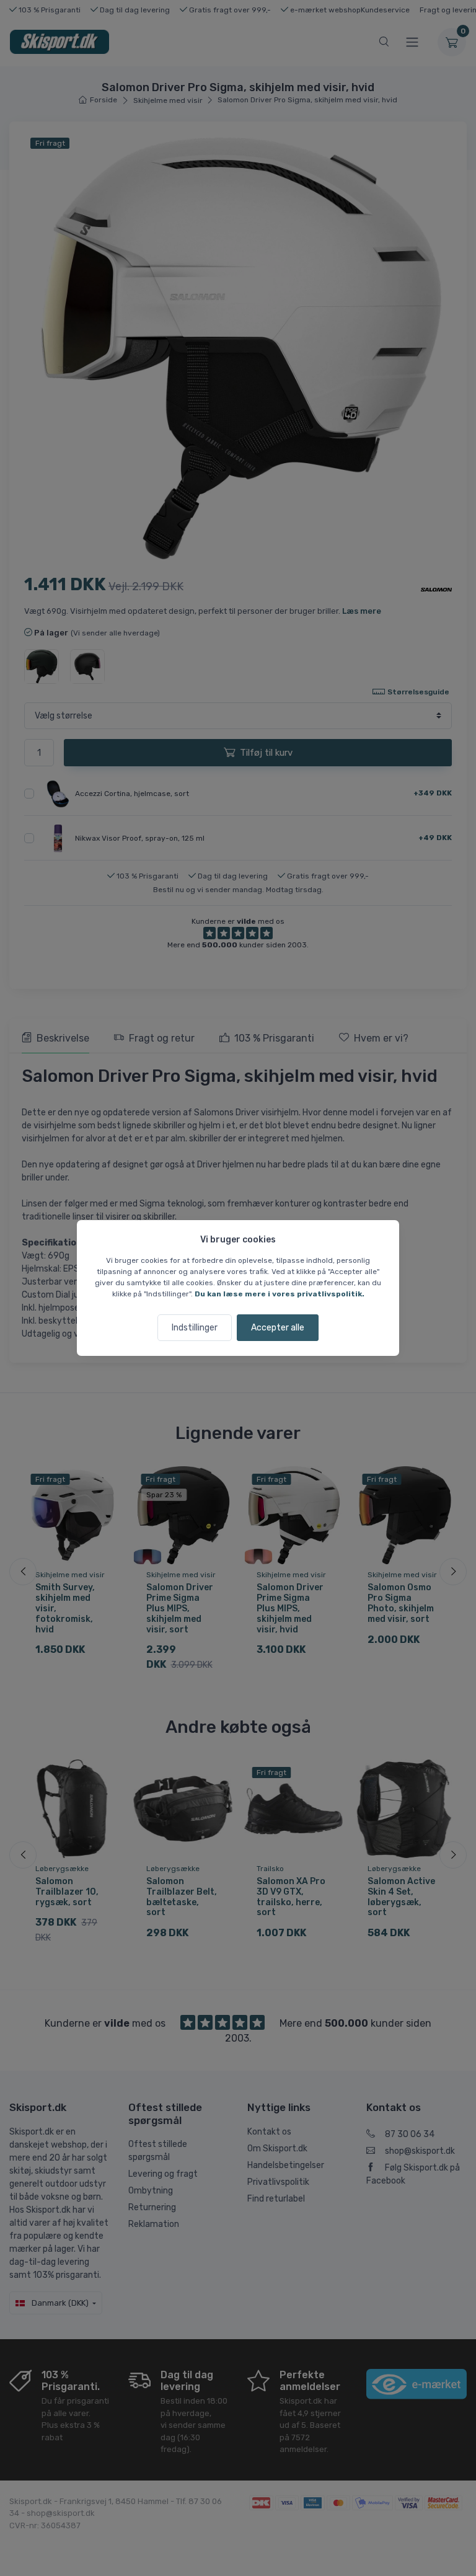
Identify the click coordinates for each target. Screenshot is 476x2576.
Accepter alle (278, 1328)
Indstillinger (195, 1328)
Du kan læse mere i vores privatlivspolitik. (280, 1294)
